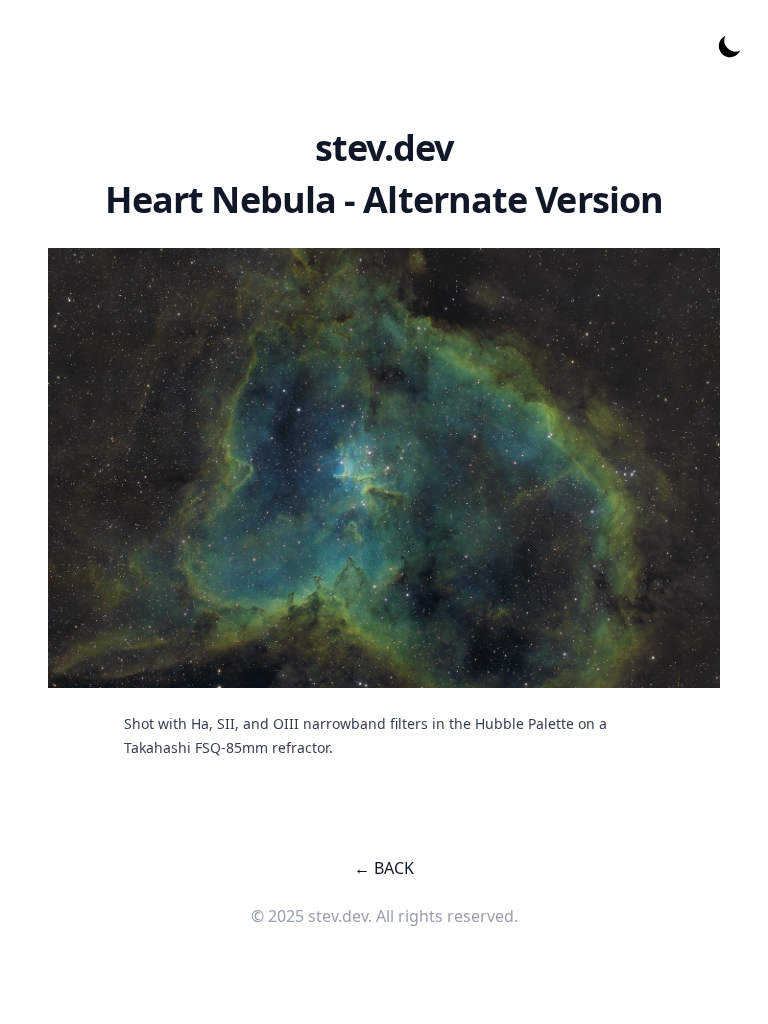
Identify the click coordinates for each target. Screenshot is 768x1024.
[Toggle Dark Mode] (730, 46)
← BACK (384, 868)
